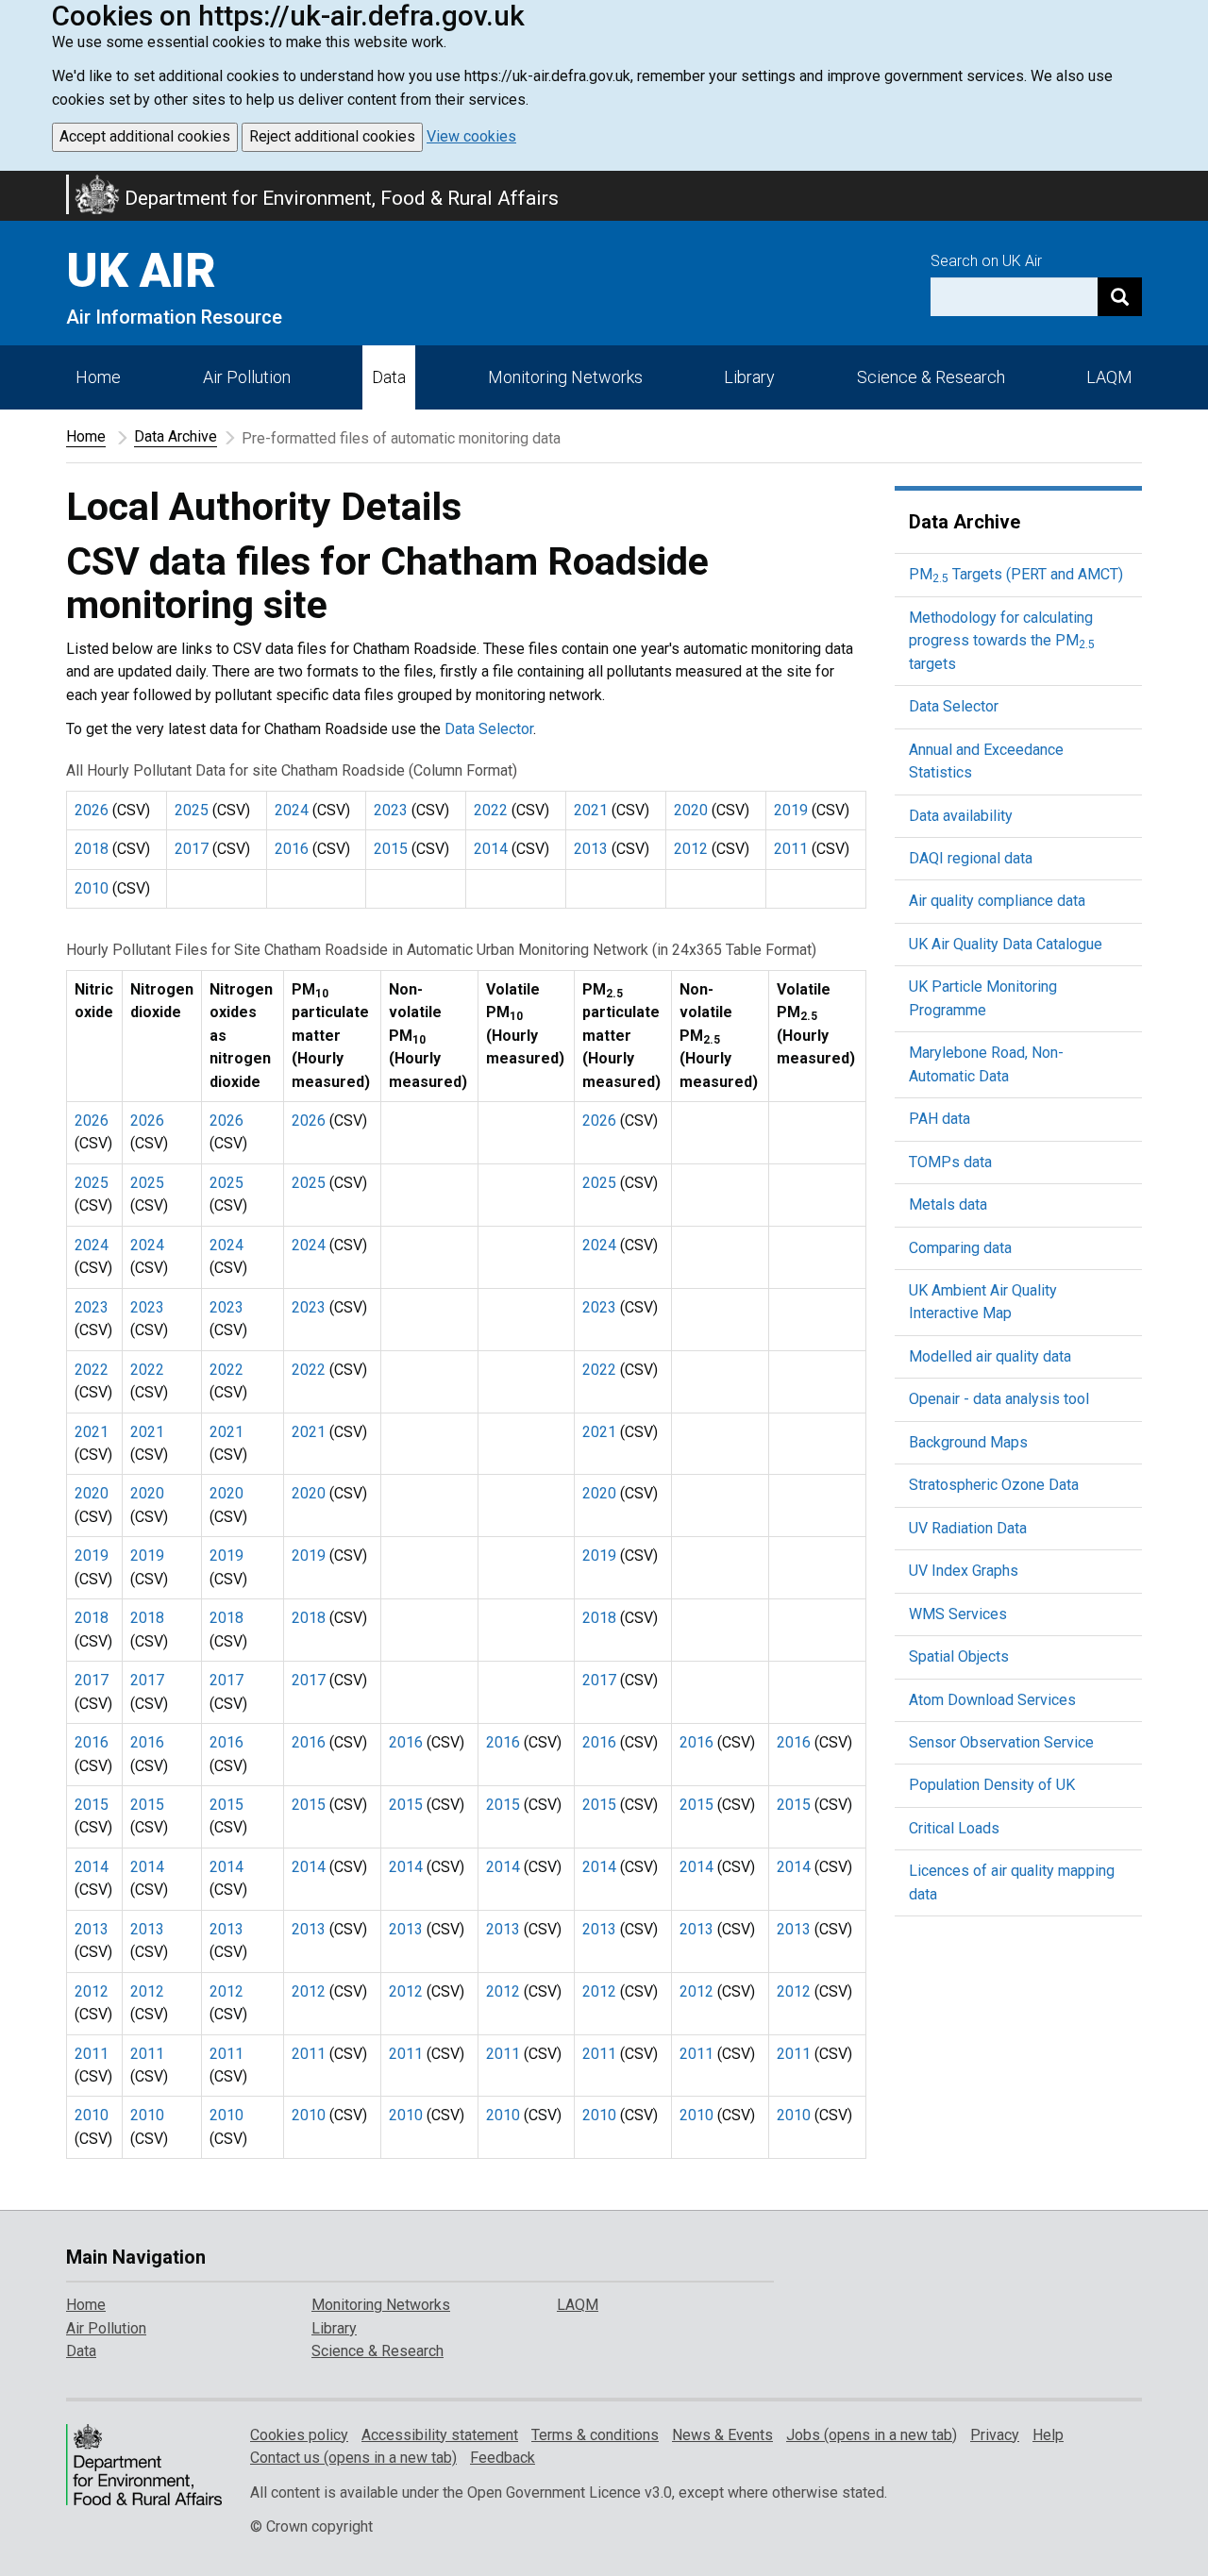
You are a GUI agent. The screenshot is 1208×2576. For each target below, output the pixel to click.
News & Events (722, 2435)
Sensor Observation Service (1001, 1742)
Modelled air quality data (990, 1356)
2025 (192, 810)
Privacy (995, 2435)
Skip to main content (11, 183)
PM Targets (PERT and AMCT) (1016, 574)
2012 (691, 849)
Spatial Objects (959, 1656)
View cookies (471, 136)
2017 (192, 849)
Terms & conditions (595, 2435)
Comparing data (960, 1248)
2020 (691, 810)
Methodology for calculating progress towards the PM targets (1002, 641)
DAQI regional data (971, 858)
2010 (92, 888)
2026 (92, 810)
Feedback (503, 2458)
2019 (791, 810)
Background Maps (968, 1442)
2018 (92, 849)
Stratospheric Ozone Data (994, 1485)
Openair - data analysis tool (999, 1399)
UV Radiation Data (968, 1528)
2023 (391, 810)
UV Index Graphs (964, 1571)
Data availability (961, 816)
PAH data (940, 1119)
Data (389, 377)
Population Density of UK (992, 1785)
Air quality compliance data (997, 901)
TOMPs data (950, 1162)
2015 (391, 849)
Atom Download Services (992, 1700)
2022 (491, 810)
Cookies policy (299, 2435)
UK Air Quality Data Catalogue (1006, 944)
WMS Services (958, 1614)
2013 (591, 849)
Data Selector (489, 729)
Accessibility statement (440, 2435)
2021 (591, 810)
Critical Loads (954, 1828)
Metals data (948, 1204)
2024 (292, 810)
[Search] (1120, 297)
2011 (791, 849)
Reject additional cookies (332, 136)
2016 (292, 849)
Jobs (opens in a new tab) (872, 2435)
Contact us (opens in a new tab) (353, 2458)
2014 (491, 849)
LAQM (1109, 377)
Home (98, 377)
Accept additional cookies (145, 136)
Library (749, 377)
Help (1048, 2435)
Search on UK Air (986, 261)
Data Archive (176, 436)
